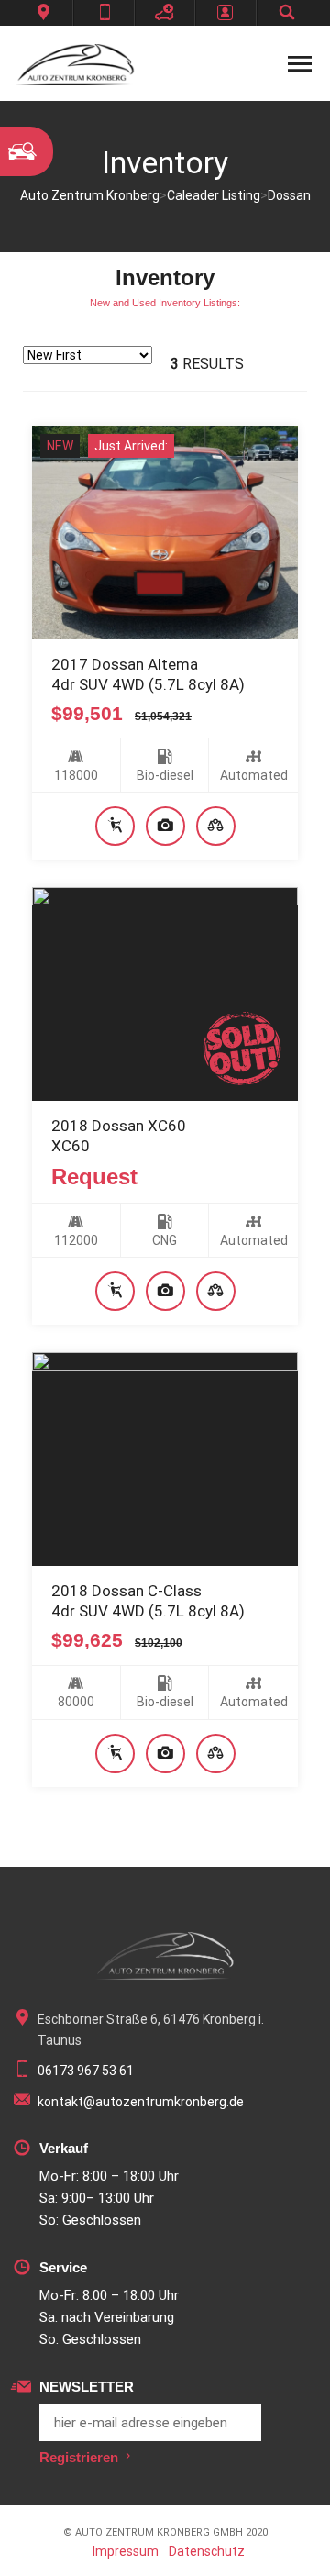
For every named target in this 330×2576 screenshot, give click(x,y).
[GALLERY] (165, 826)
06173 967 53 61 (86, 2071)
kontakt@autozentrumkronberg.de (141, 2102)
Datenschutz (207, 2551)
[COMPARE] (216, 826)
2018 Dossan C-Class (126, 1591)
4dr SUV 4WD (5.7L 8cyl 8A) (148, 684)
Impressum (126, 2551)
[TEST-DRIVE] (115, 826)
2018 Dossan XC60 (119, 1126)
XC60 (71, 1146)
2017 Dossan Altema (125, 664)
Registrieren (79, 2458)
